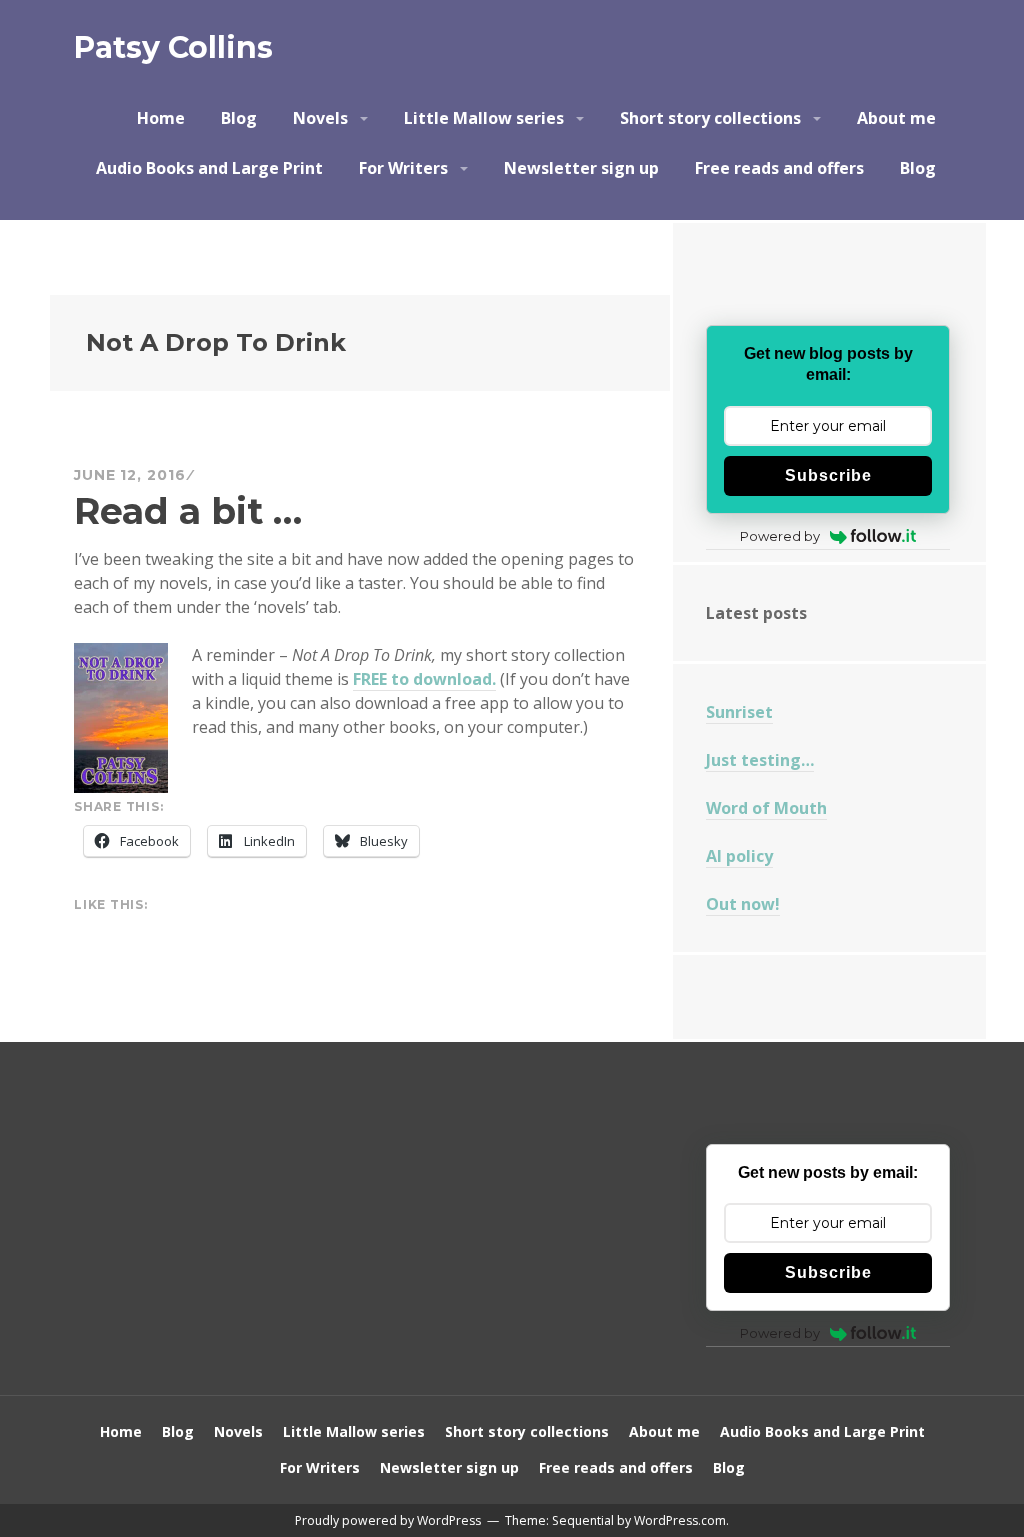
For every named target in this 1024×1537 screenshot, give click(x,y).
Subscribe (828, 475)
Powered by (780, 536)
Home (161, 118)
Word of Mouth (766, 808)
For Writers (403, 168)
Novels (320, 118)
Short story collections (710, 118)
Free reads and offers (779, 168)
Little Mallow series (484, 118)
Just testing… (760, 760)
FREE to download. (424, 679)
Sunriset (739, 712)
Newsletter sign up (581, 168)
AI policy (739, 856)
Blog (239, 118)
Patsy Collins (173, 47)
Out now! (743, 904)
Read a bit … (188, 511)
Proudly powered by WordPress (388, 1520)
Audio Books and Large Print (209, 168)
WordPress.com (680, 1520)
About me (896, 118)
